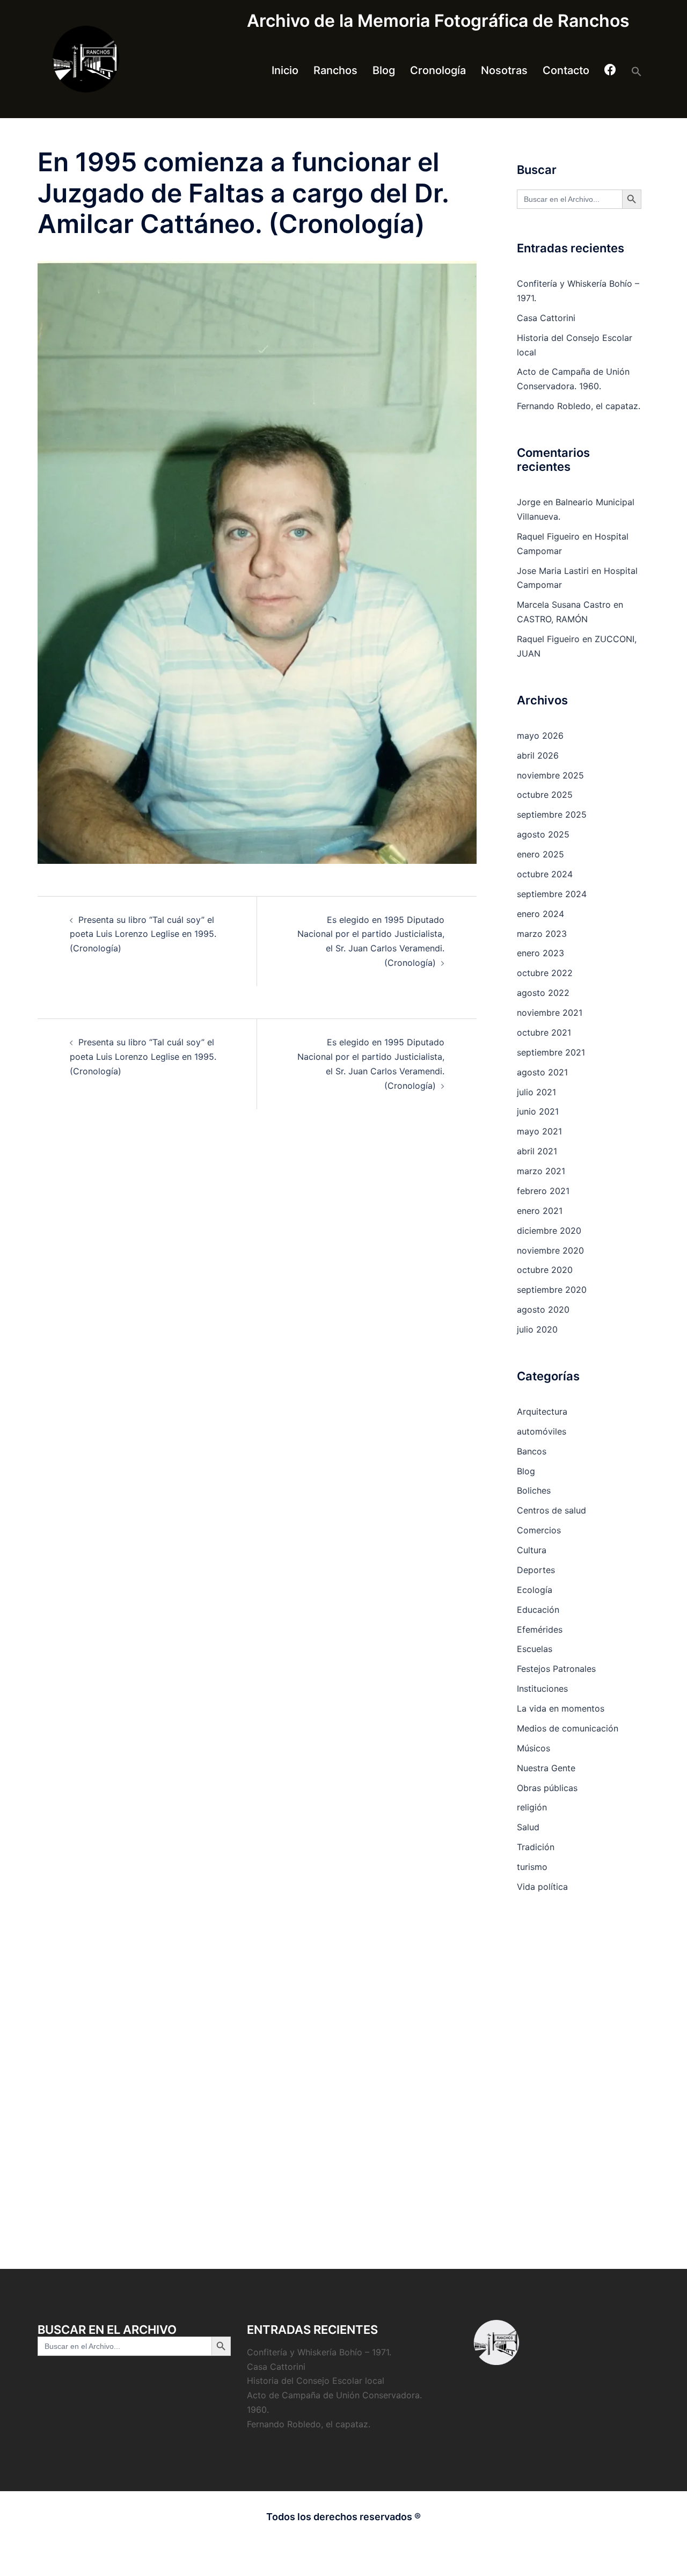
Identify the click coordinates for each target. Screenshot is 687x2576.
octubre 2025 (545, 795)
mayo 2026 (540, 736)
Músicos (533, 1748)
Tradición (536, 1847)
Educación (538, 1610)
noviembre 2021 (550, 1013)
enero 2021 (540, 1211)
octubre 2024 (545, 874)
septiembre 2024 (552, 894)
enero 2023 (540, 953)
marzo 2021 (541, 1171)
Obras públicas (547, 1788)
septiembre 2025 (552, 814)
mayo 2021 (539, 1131)
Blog (384, 70)
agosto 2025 (543, 834)
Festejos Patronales (556, 1669)
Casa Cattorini (546, 318)
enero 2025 (540, 854)
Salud (528, 1827)
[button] (637, 71)
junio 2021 (538, 1111)
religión (532, 1807)
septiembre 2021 (551, 1052)
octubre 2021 (544, 1032)
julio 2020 (537, 1329)
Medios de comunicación (568, 1728)
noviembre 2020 (550, 1250)
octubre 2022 (545, 973)
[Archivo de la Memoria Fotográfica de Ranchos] (134, 59)
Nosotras (504, 70)
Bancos (532, 1451)
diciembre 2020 (549, 1231)
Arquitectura (542, 1411)
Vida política (542, 1887)
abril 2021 (537, 1151)
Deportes (536, 1570)
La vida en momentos (561, 1708)
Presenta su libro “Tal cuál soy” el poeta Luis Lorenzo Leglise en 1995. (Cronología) (143, 934)
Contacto (566, 70)
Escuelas (535, 1649)
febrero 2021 (543, 1191)
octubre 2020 (545, 1270)
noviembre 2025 (550, 775)
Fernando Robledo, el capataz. (579, 406)
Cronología (438, 70)
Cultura (532, 1550)
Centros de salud (551, 1510)
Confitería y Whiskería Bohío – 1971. (319, 2352)
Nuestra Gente (546, 1768)
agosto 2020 (543, 1309)
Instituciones (542, 1689)
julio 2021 (536, 1092)
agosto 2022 (543, 993)
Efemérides (540, 1629)
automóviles (542, 1431)
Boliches (534, 1490)
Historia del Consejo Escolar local (316, 2381)
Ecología (535, 1590)
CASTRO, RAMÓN (552, 619)
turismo (532, 1867)
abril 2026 (538, 755)
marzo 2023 (542, 934)
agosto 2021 (542, 1072)
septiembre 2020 (552, 1290)
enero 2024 (540, 914)
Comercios (539, 1530)
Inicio (285, 70)
